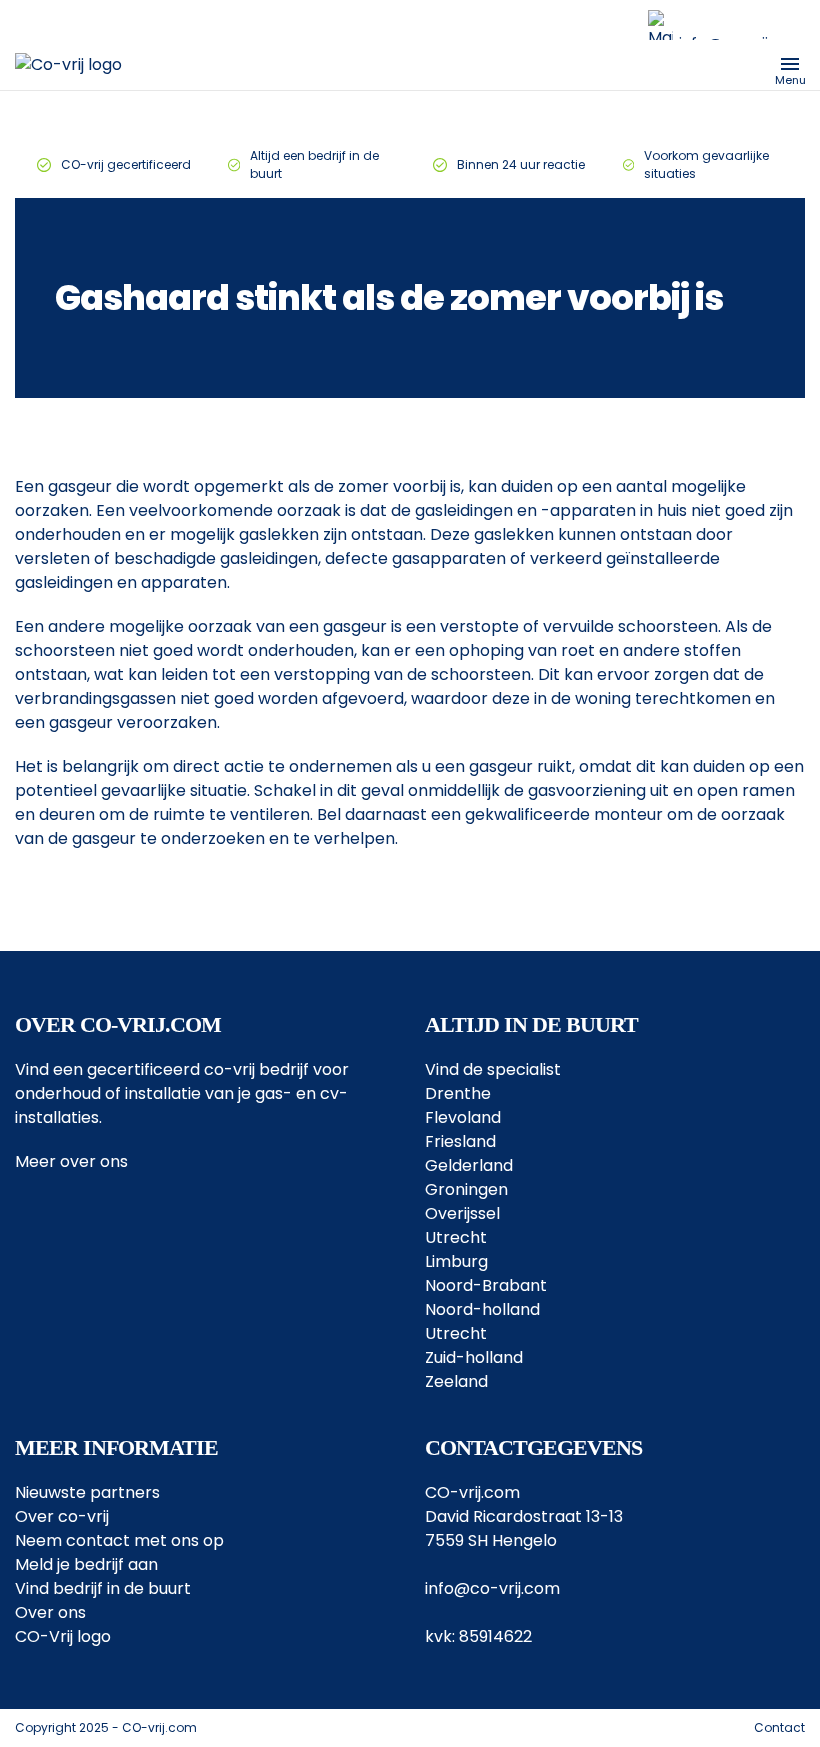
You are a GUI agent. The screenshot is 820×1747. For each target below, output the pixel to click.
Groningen (466, 1189)
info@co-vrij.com (492, 1588)
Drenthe (458, 1093)
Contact (779, 1727)
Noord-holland (482, 1309)
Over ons (50, 1612)
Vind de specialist (493, 1069)
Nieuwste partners (87, 1492)
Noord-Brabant (486, 1285)
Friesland (460, 1141)
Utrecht (456, 1237)
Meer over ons (71, 1161)
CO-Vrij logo (63, 1636)
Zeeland (456, 1381)
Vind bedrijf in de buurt (103, 1588)
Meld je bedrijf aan (86, 1564)
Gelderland (469, 1165)
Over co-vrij (62, 1516)
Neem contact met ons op (119, 1540)
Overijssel (462, 1213)
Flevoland (463, 1117)
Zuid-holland (474, 1357)
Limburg (456, 1261)
